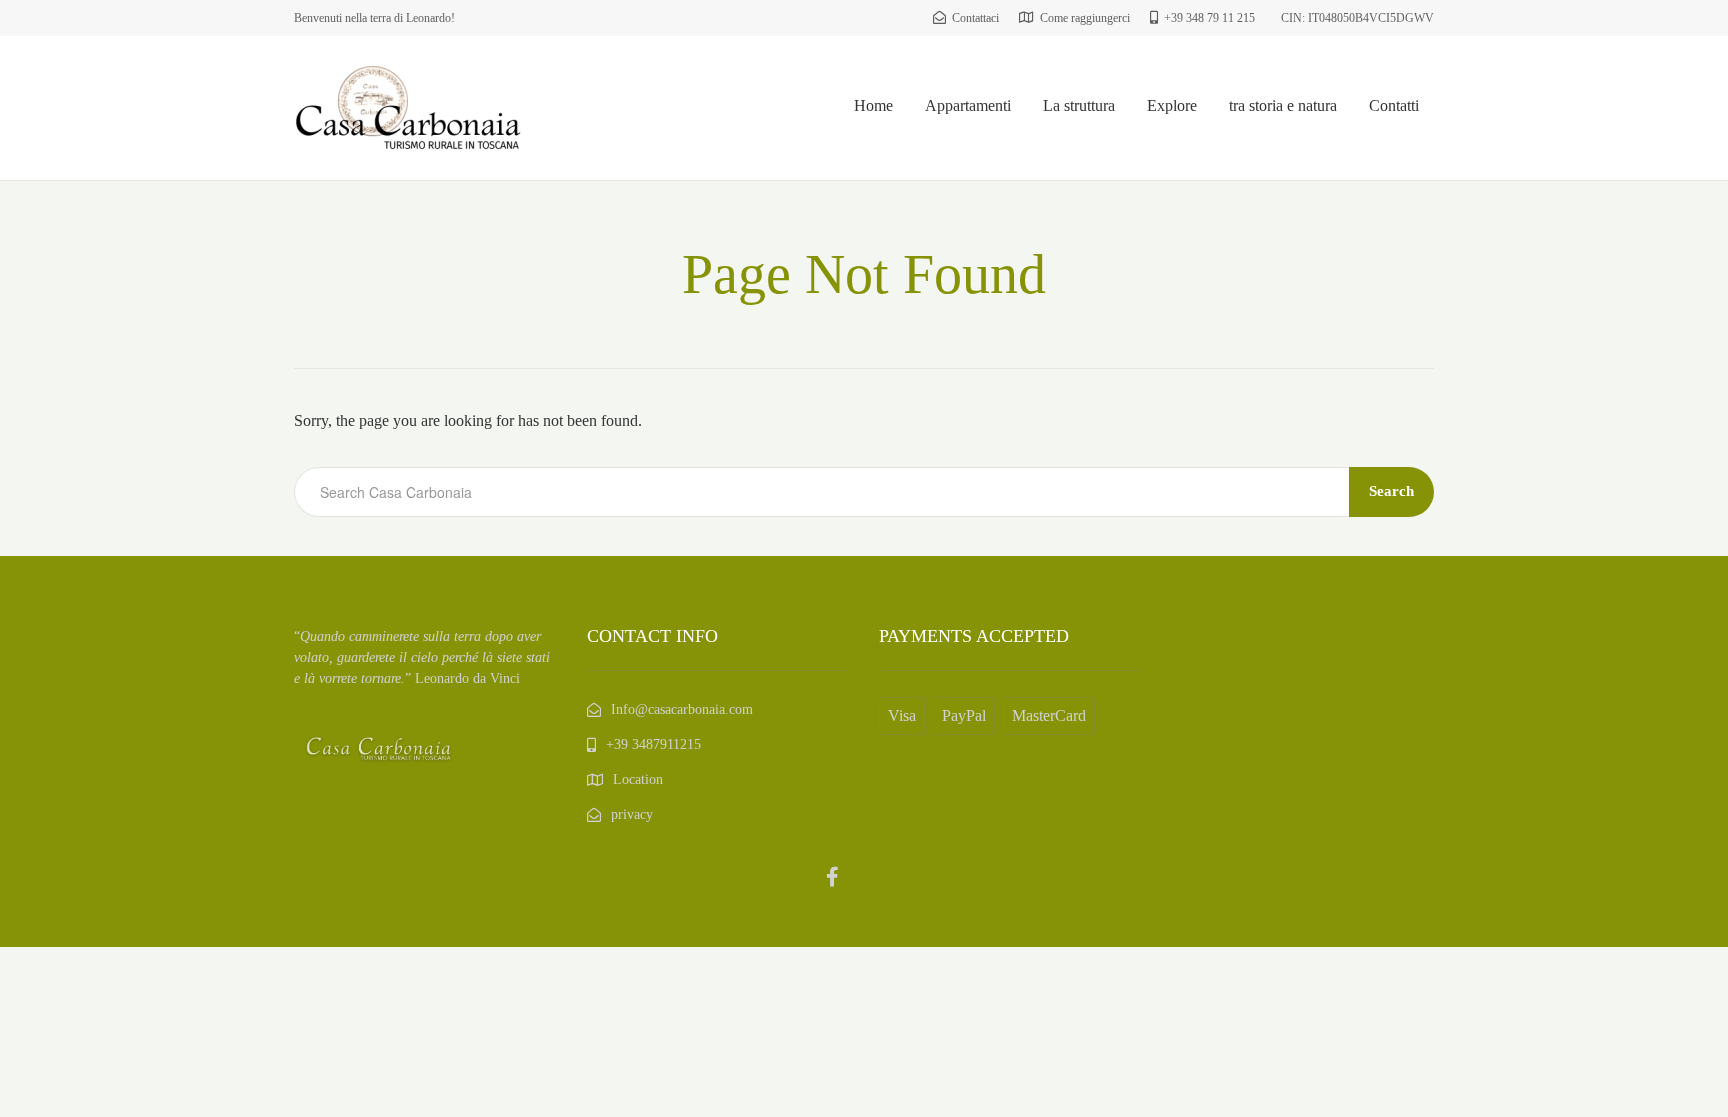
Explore (1172, 105)
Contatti (1394, 105)
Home (873, 105)
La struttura (1079, 105)
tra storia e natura (1283, 105)
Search (1391, 491)
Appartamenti (968, 105)
